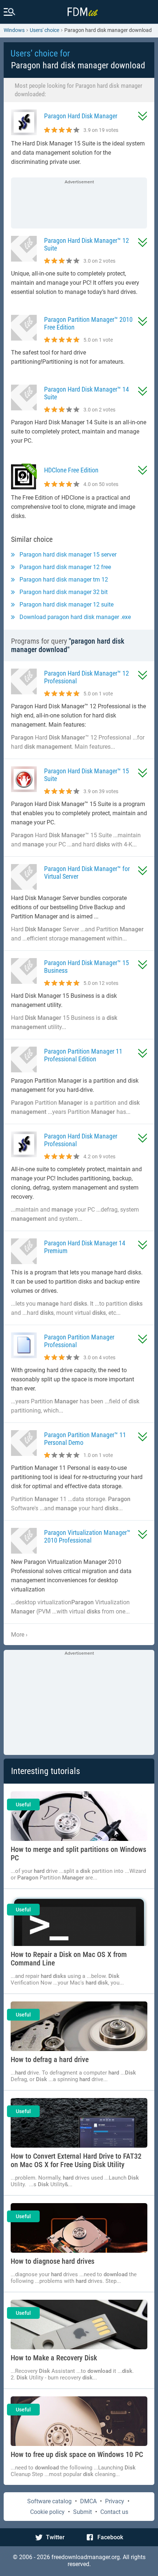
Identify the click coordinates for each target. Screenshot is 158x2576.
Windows (14, 30)
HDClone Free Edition (71, 470)
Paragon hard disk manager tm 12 (64, 580)
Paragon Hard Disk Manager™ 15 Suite (87, 775)
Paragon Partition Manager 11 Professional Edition (83, 1055)
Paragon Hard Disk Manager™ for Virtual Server (87, 873)
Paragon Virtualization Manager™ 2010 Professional (87, 1536)
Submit (82, 2512)
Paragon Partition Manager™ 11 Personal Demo (85, 1439)
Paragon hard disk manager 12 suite (67, 605)
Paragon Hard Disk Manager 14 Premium (85, 1247)
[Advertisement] (79, 204)
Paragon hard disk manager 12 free (65, 567)
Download (143, 116)
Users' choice (44, 30)
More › (19, 1635)
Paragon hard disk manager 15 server (68, 555)
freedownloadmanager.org (86, 2557)
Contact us (114, 2512)
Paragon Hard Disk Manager (81, 116)
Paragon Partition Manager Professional (79, 1341)
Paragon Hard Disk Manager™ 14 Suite (87, 393)
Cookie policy (47, 2512)
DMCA (88, 2501)
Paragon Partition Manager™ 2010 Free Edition (88, 323)
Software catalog (49, 2501)
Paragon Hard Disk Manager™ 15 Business (87, 967)
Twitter (55, 2537)
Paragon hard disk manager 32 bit (64, 592)
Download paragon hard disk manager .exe (75, 617)
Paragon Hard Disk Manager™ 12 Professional (87, 677)
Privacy (115, 2501)
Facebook (110, 2537)
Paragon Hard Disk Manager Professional (81, 1140)
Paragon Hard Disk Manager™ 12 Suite (87, 244)
